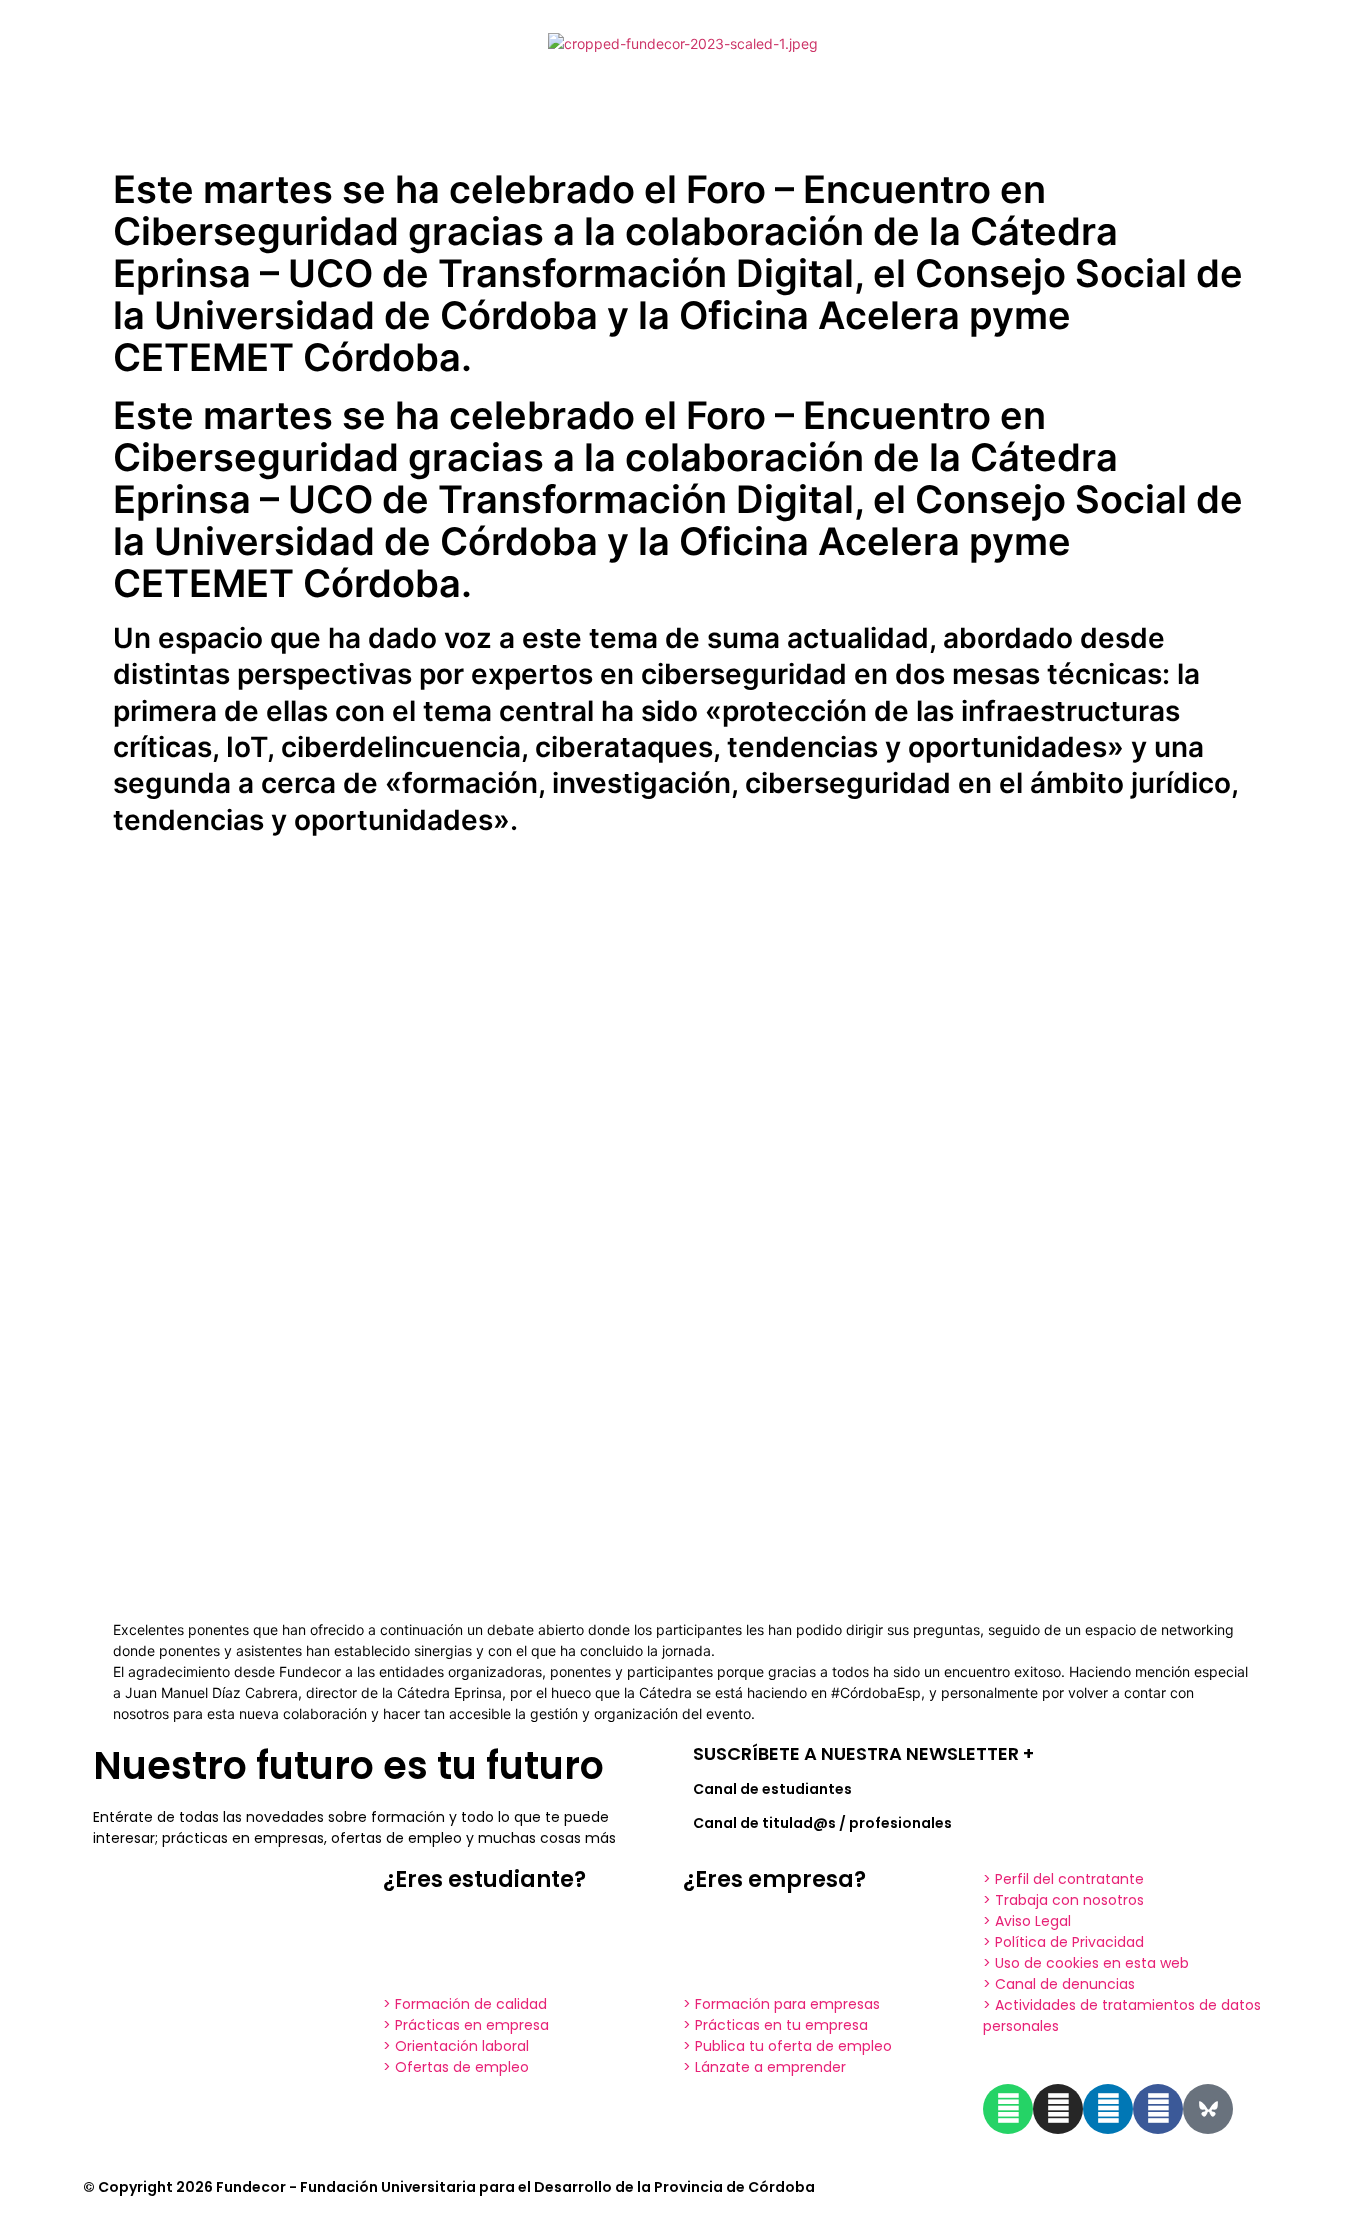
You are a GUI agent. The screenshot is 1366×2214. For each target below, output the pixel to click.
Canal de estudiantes (772, 1789)
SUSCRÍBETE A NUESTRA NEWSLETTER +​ (863, 1753)
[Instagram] (1058, 2109)
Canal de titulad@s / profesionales (822, 1823)
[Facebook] (1158, 2109)
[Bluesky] (1208, 2109)
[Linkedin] (1108, 2109)
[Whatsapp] (1008, 2109)
